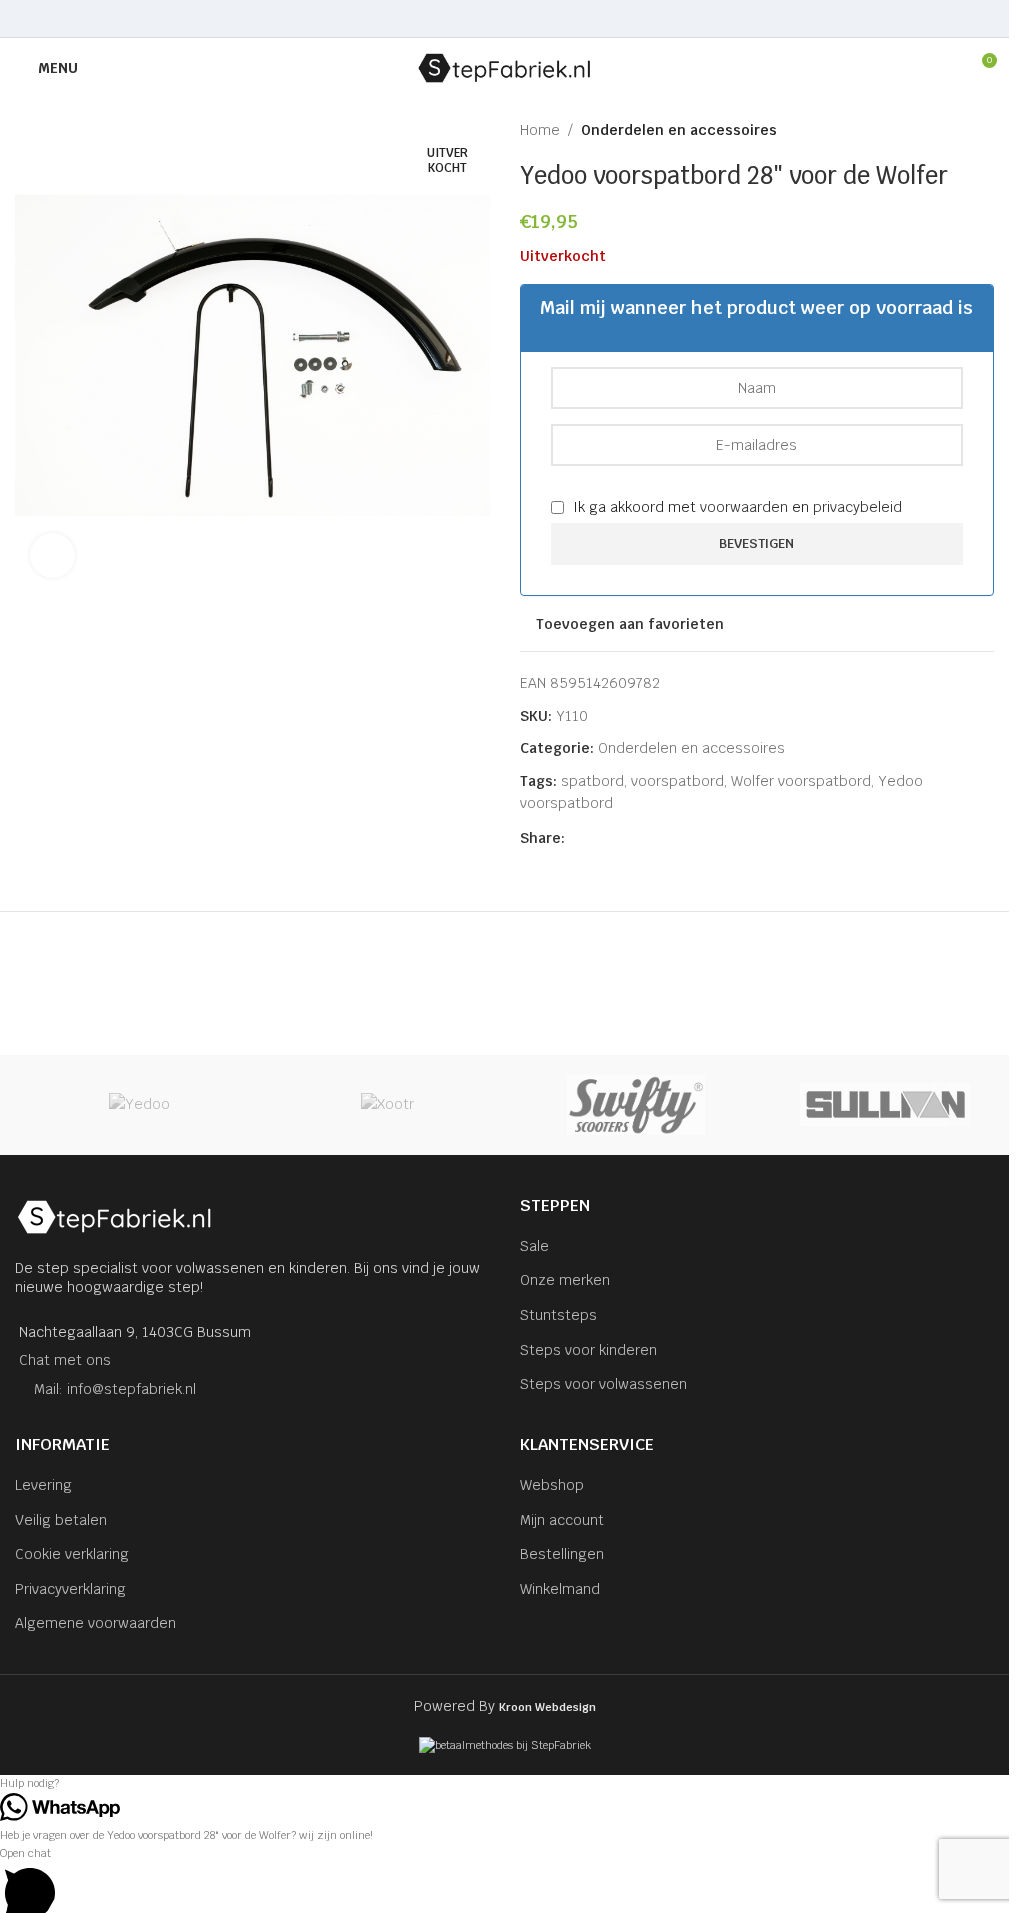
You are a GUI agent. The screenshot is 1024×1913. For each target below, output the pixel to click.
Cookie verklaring (72, 1554)
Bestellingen (562, 1554)
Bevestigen (756, 543)
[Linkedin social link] (529, 18)
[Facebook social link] (453, 18)
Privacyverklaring (70, 1589)
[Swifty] (636, 1105)
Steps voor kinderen (588, 1350)
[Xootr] (388, 1105)
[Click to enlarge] (52, 555)
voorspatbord (677, 781)
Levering (43, 1485)
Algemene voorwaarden (95, 1623)
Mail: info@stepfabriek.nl (115, 1389)
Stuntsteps (558, 1315)
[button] (504, 1784)
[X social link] (479, 18)
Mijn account (562, 1520)
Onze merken (565, 1280)
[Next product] (982, 130)
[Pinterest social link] (504, 18)
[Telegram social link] (554, 18)
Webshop (552, 1485)
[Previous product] (934, 130)
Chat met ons (65, 1360)
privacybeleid (857, 507)
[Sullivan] (885, 1105)
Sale (534, 1246)
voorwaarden (744, 507)
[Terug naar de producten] (958, 130)
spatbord (592, 781)
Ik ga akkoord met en (735, 507)
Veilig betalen (61, 1520)
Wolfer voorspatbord (801, 781)
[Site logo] (504, 67)
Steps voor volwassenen (603, 1384)
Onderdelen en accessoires (679, 130)
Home (540, 130)
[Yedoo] (139, 1105)
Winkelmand (560, 1589)
